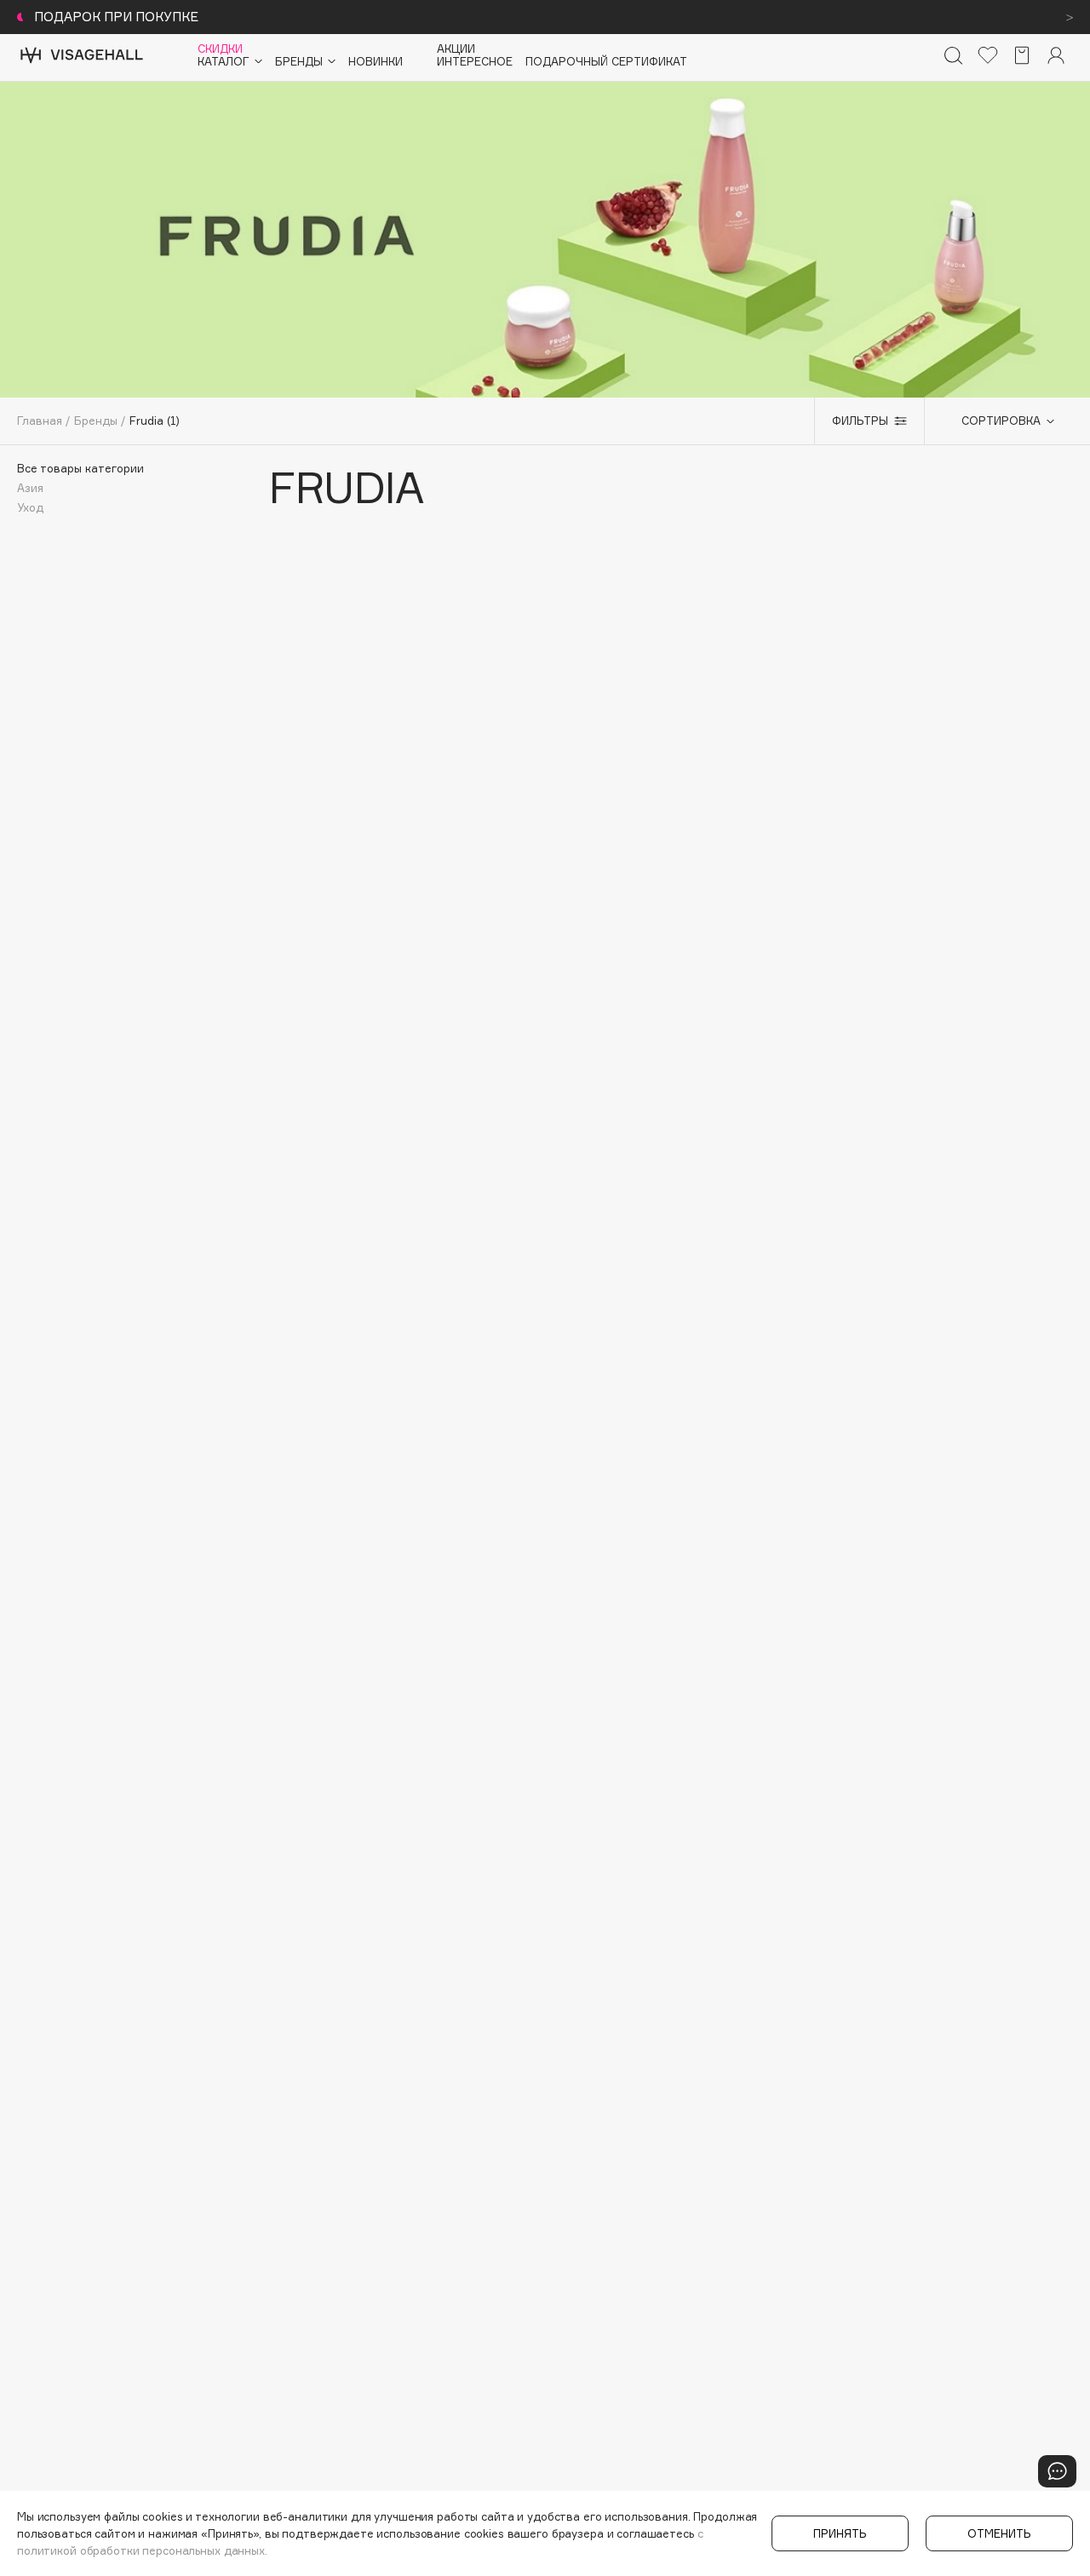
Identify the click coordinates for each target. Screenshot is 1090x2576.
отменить (999, 2533)
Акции (456, 49)
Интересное (475, 62)
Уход (30, 508)
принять (840, 2533)
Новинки (376, 62)
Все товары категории (80, 469)
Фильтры (860, 421)
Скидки (220, 49)
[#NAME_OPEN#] (1057, 2471)
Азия (30, 488)
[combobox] (999, 421)
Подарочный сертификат (606, 62)
